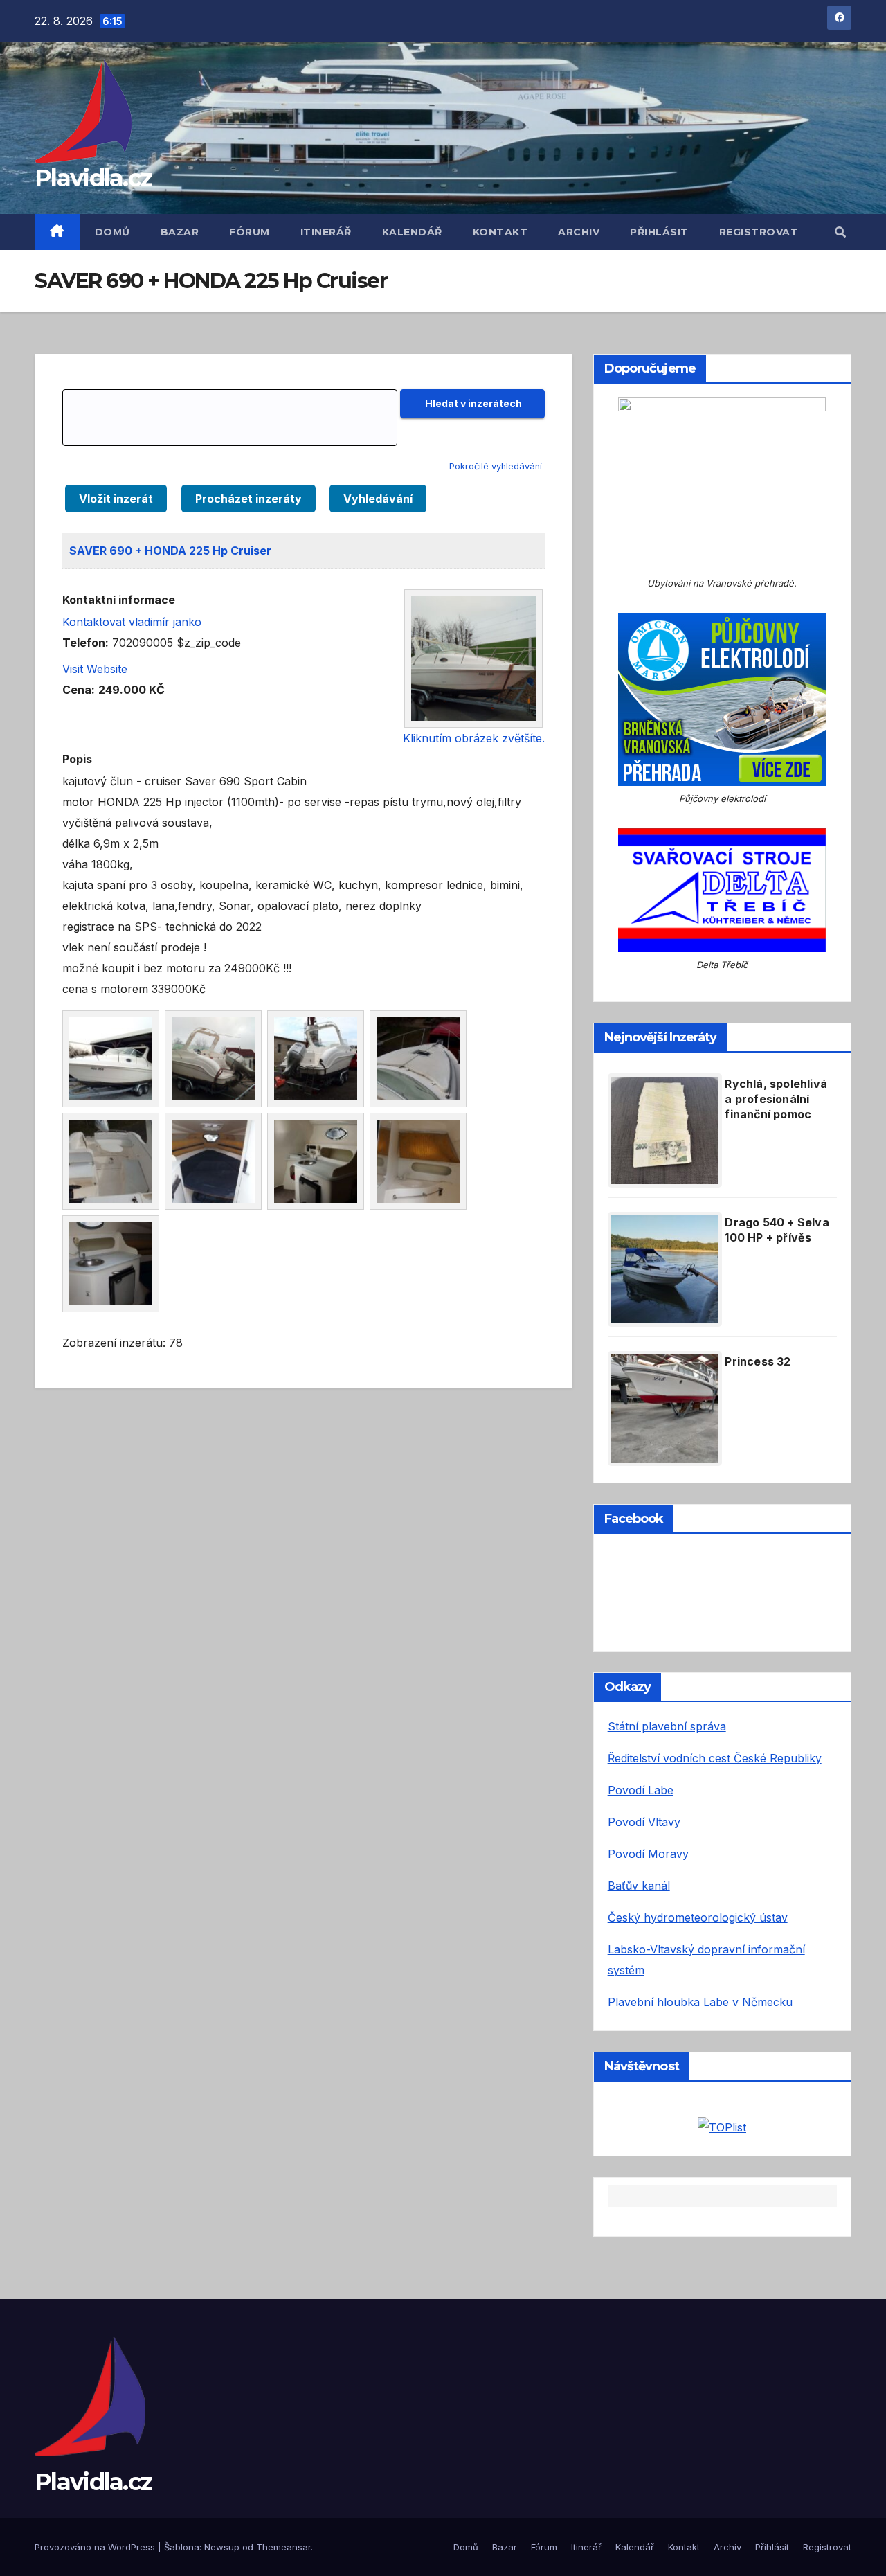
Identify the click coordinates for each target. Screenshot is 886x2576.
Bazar (180, 232)
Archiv (579, 232)
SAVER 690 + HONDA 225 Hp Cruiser (170, 551)
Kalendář (412, 232)
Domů (112, 232)
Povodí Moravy (648, 1854)
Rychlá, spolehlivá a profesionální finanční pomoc (776, 1099)
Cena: (79, 690)
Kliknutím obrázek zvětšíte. (474, 738)
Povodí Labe (641, 1790)
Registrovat (759, 232)
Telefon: (85, 643)
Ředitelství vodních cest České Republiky (715, 1758)
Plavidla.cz (93, 178)
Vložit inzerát (116, 499)
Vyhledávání (378, 499)
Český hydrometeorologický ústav (698, 1917)
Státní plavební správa (667, 1726)
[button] (840, 232)
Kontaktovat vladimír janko (132, 622)
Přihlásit (659, 232)
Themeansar (283, 2547)
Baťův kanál (639, 1886)
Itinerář (326, 232)
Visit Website (95, 669)
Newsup (222, 2547)
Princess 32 (758, 1361)
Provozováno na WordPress (96, 2547)
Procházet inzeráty (248, 499)
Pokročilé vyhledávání (496, 466)
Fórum (250, 232)
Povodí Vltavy (644, 1822)
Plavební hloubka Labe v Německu (700, 2002)
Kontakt (500, 232)
